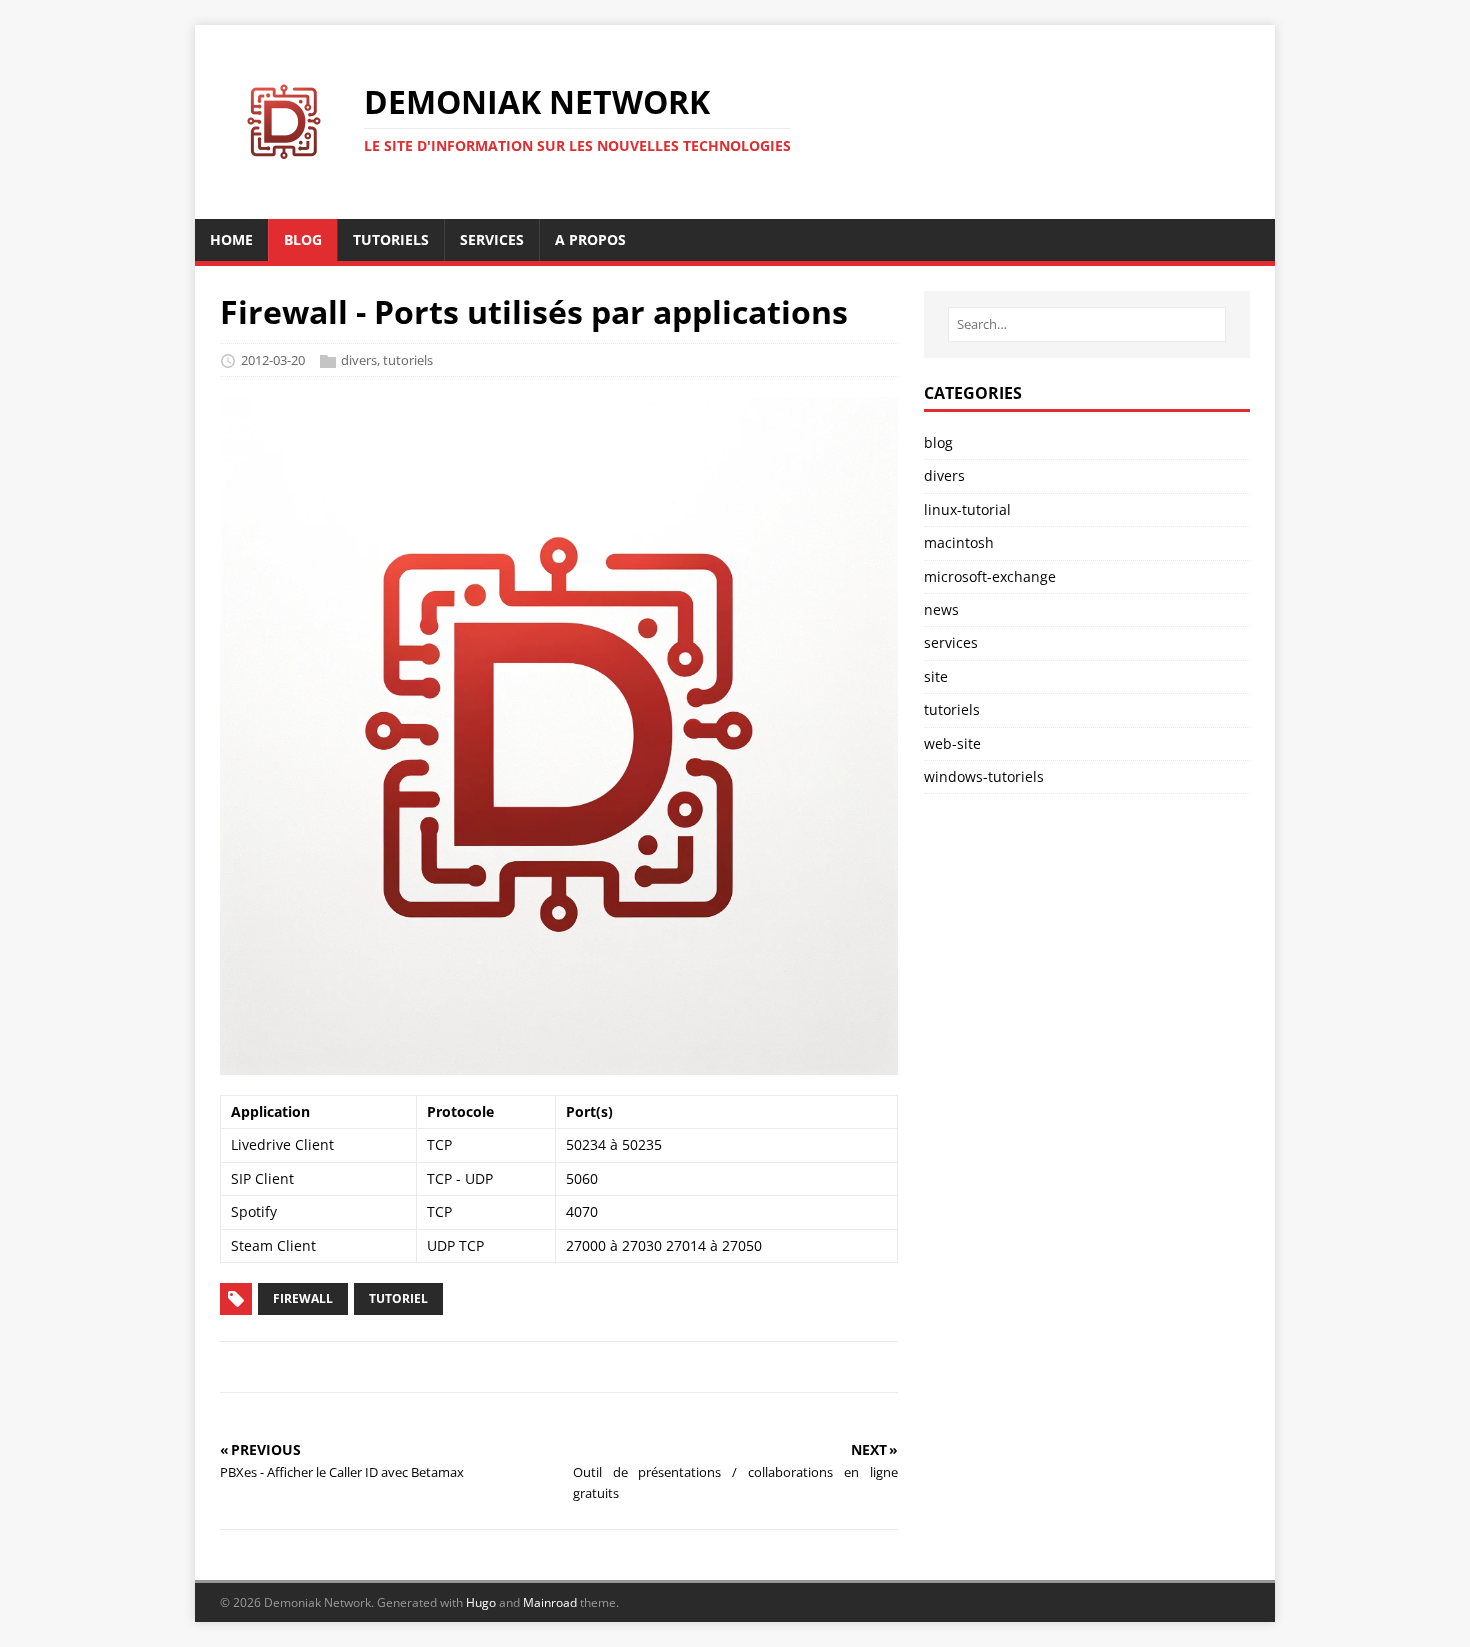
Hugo (481, 1602)
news (941, 609)
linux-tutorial (967, 509)
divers (359, 360)
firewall (303, 1298)
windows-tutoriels (984, 776)
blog (938, 442)
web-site (952, 743)
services (951, 642)
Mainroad (550, 1602)
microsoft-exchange (990, 576)
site (936, 676)
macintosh (959, 542)
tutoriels (408, 360)
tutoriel (398, 1298)
